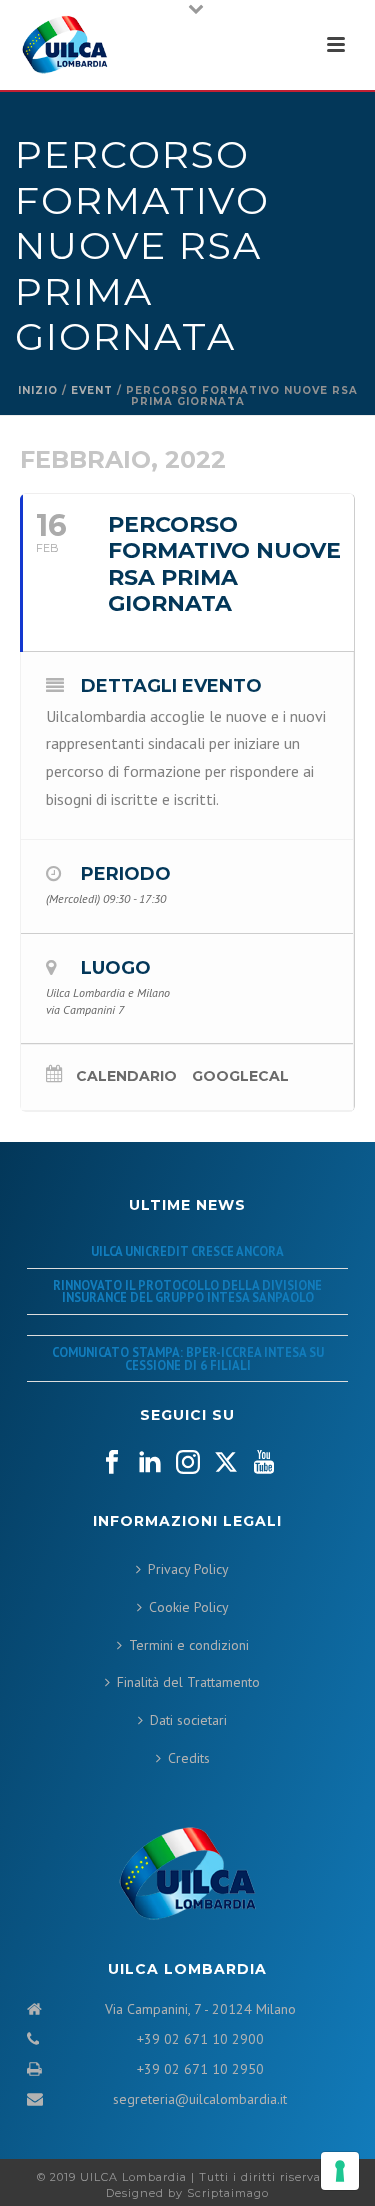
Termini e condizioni (189, 1645)
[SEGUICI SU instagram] (188, 1463)
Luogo (116, 968)
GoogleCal (240, 1076)
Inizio (38, 390)
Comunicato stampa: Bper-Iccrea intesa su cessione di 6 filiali (188, 1358)
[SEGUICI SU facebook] (112, 1463)
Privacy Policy (188, 1569)
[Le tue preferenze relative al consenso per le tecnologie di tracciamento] (340, 2171)
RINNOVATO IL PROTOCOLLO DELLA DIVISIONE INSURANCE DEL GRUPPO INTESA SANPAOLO (187, 1291)
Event (92, 390)
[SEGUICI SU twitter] (226, 1463)
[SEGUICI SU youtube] (264, 1463)
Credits (189, 1758)
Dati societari (188, 1720)
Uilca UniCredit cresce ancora (187, 1251)
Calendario (126, 1076)
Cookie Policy (189, 1607)
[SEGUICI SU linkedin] (150, 1463)
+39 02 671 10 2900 (200, 2039)
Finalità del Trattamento (188, 1682)
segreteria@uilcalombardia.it (200, 2099)
